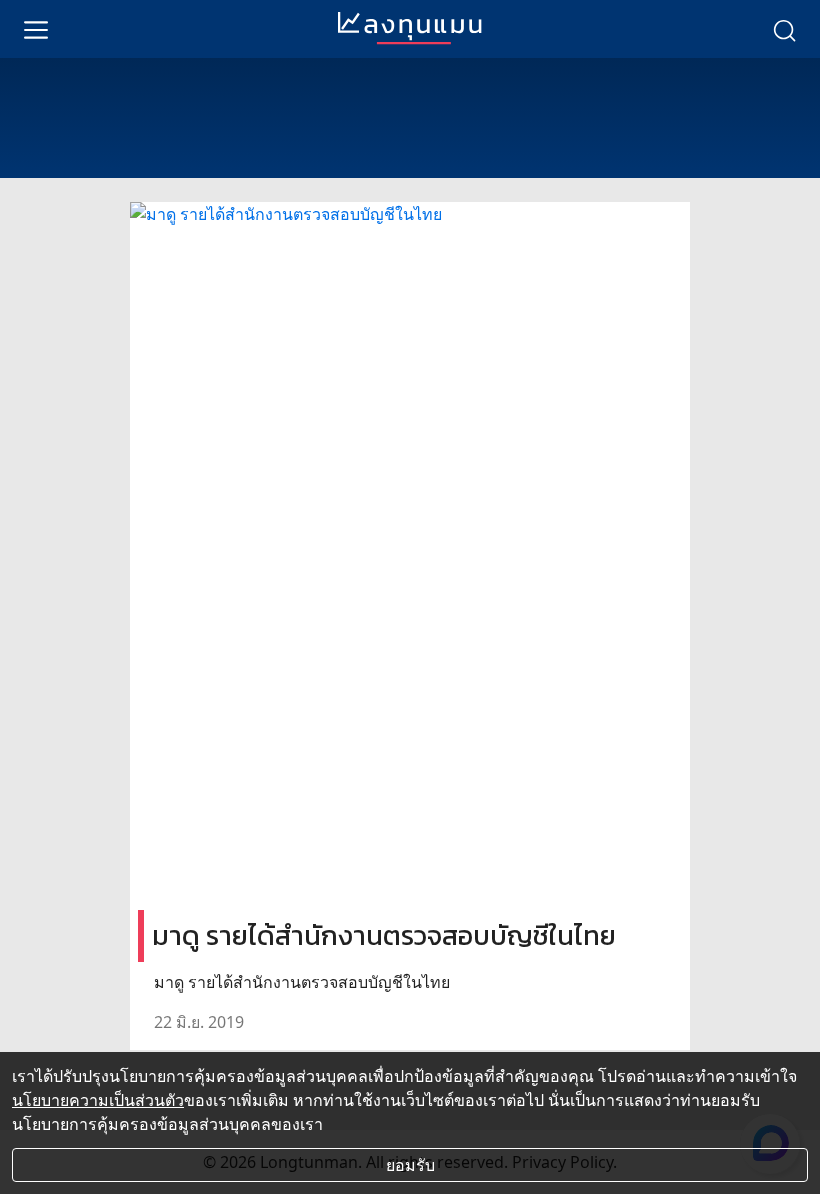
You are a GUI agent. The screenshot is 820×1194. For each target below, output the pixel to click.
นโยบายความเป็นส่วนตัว (98, 1100)
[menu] (36, 29)
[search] (784, 29)
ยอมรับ (410, 1165)
